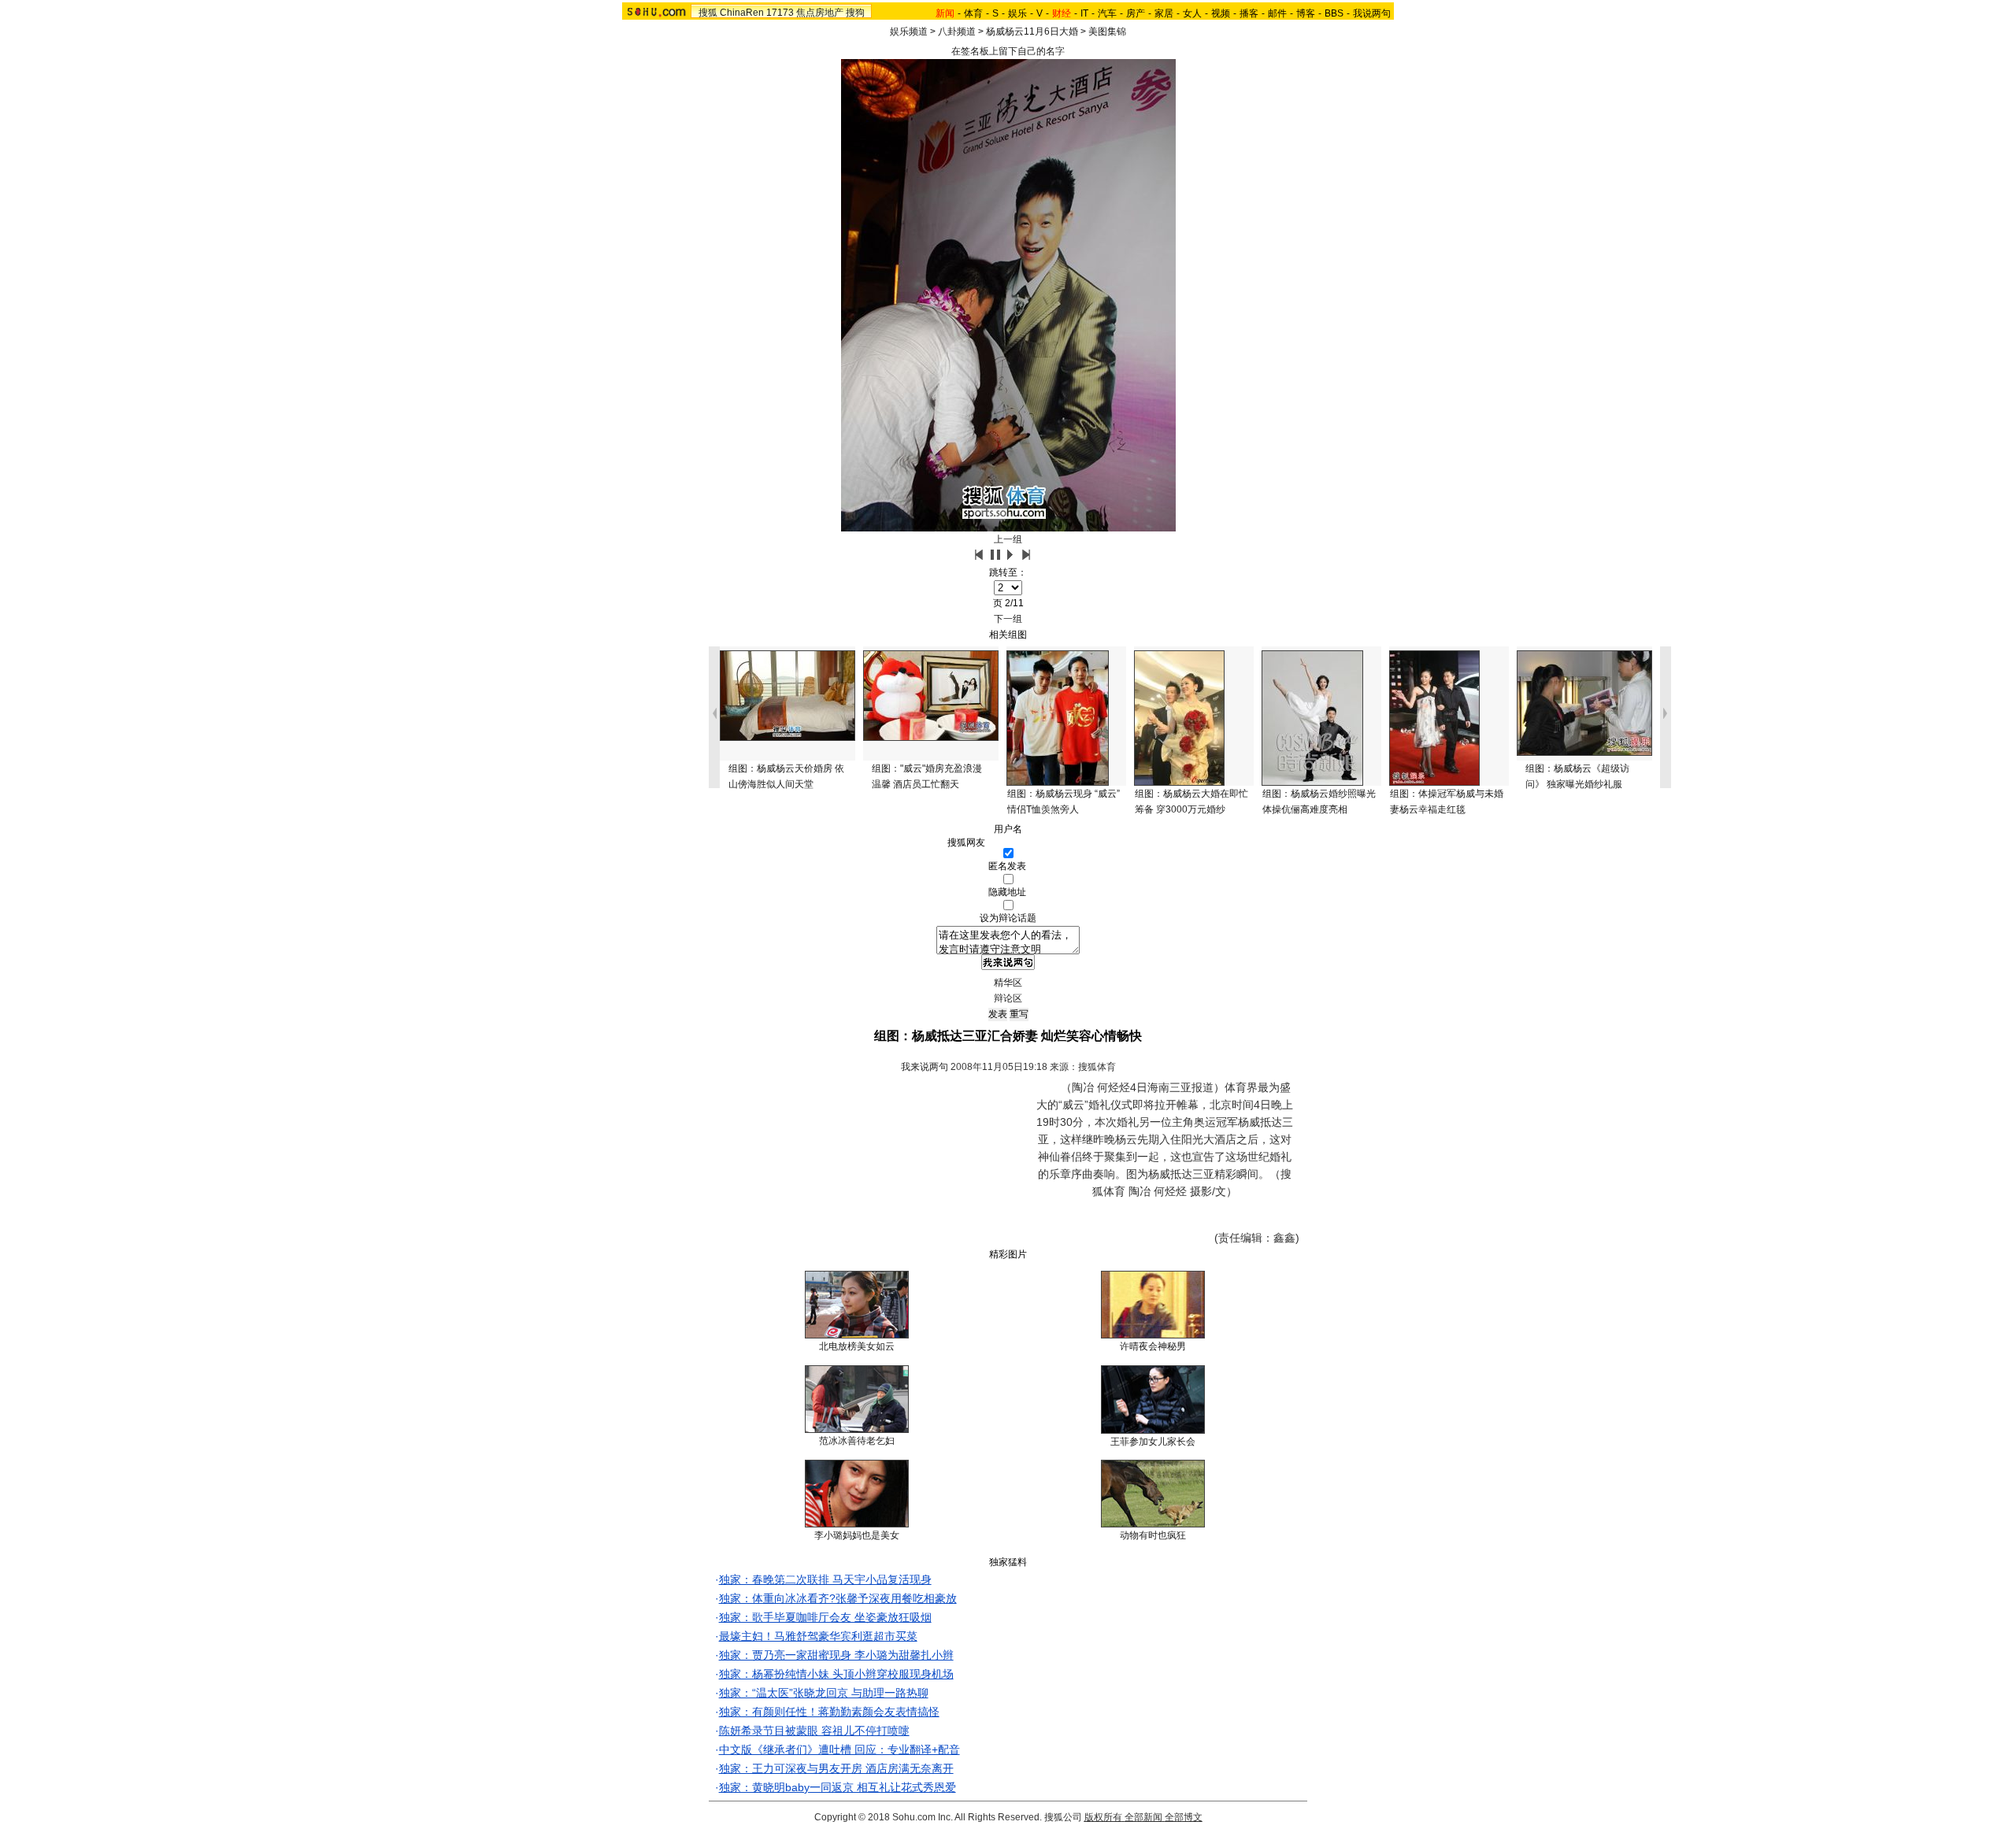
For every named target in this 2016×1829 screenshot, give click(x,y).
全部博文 (1184, 1817)
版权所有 (1103, 1817)
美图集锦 (1107, 31)
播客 (1249, 13)
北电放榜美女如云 (857, 1346)
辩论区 (1008, 998)
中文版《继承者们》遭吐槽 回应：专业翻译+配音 (839, 1749)
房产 (1136, 13)
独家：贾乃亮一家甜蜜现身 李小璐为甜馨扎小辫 (836, 1655)
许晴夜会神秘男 (1153, 1346)
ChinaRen (742, 13)
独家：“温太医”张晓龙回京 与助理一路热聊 (824, 1693)
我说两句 (1372, 13)
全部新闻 (1143, 1817)
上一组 (1008, 539)
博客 (1306, 13)
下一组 (1008, 619)
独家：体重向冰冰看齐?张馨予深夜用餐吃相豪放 (838, 1598)
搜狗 (855, 13)
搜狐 (708, 13)
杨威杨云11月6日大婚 (1032, 31)
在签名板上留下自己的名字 (1008, 51)
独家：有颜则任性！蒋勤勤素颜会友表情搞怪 (829, 1712)
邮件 (1277, 13)
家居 (1164, 13)
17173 (780, 13)
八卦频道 (957, 31)
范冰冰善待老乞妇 (857, 1441)
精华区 (1008, 983)
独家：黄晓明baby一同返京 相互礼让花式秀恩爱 (838, 1787)
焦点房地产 (820, 13)
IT (1084, 13)
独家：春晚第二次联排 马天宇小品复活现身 (825, 1579)
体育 (973, 13)
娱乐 (1017, 13)
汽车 (1107, 13)
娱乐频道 (909, 31)
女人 (1192, 13)
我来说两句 (925, 1067)
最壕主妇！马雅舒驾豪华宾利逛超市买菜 (818, 1636)
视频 (1221, 13)
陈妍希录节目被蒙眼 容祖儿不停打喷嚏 (814, 1731)
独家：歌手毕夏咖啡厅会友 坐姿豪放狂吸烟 (825, 1617)
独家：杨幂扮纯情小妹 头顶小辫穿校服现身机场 (836, 1674)
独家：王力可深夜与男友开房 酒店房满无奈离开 (836, 1768)
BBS (1334, 13)
